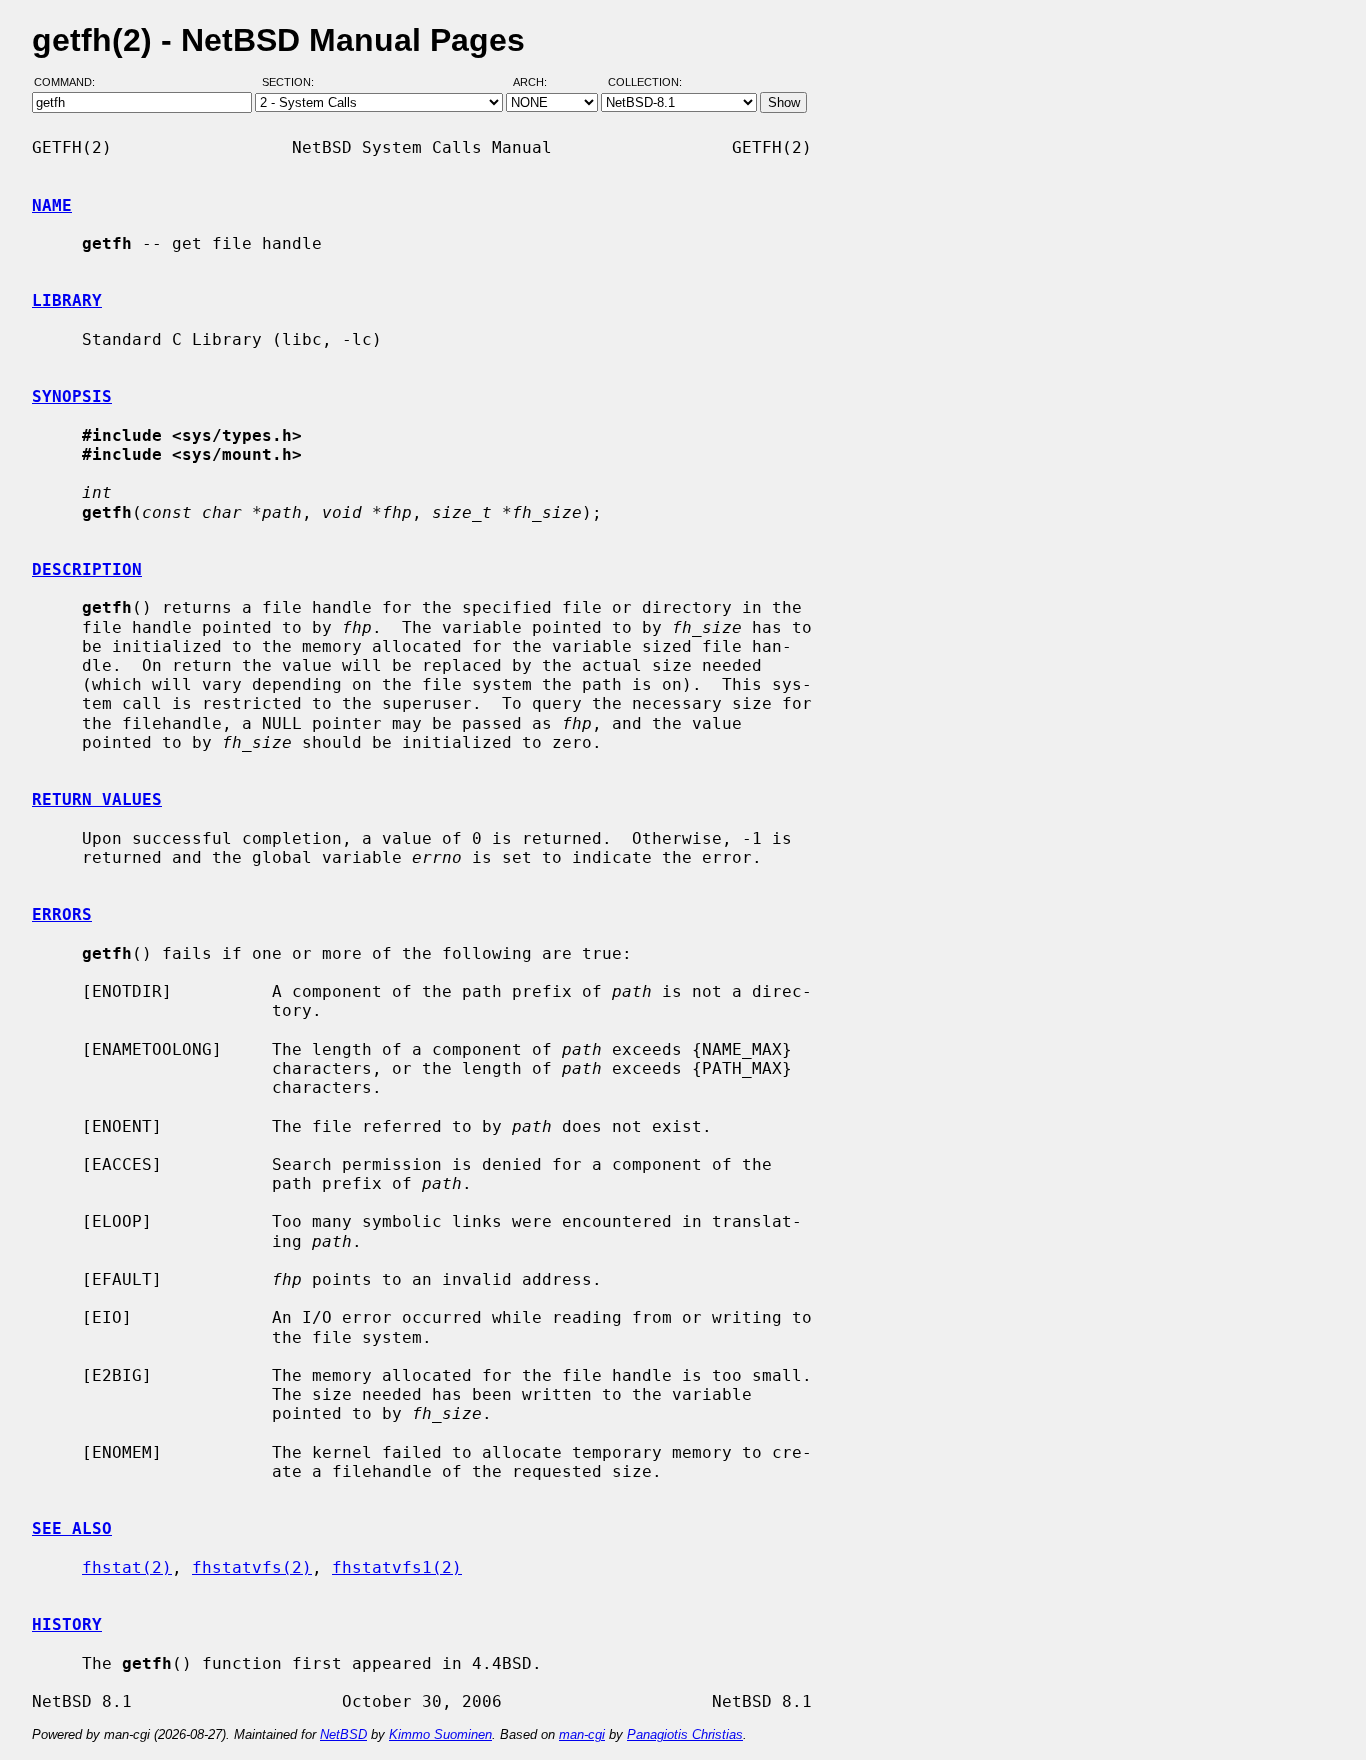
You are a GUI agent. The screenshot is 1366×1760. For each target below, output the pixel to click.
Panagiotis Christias (685, 1734)
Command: (70, 83)
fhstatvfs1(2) (397, 1567)
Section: (292, 83)
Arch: (539, 83)
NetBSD (343, 1734)
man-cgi (582, 1734)
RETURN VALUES (97, 799)
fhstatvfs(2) (252, 1567)
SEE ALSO (72, 1528)
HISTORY (67, 1624)
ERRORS (62, 914)
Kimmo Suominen (440, 1734)
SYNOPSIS (72, 396)
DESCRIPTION (87, 569)
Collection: (645, 83)
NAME (52, 205)
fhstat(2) (127, 1567)
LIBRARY (67, 300)
